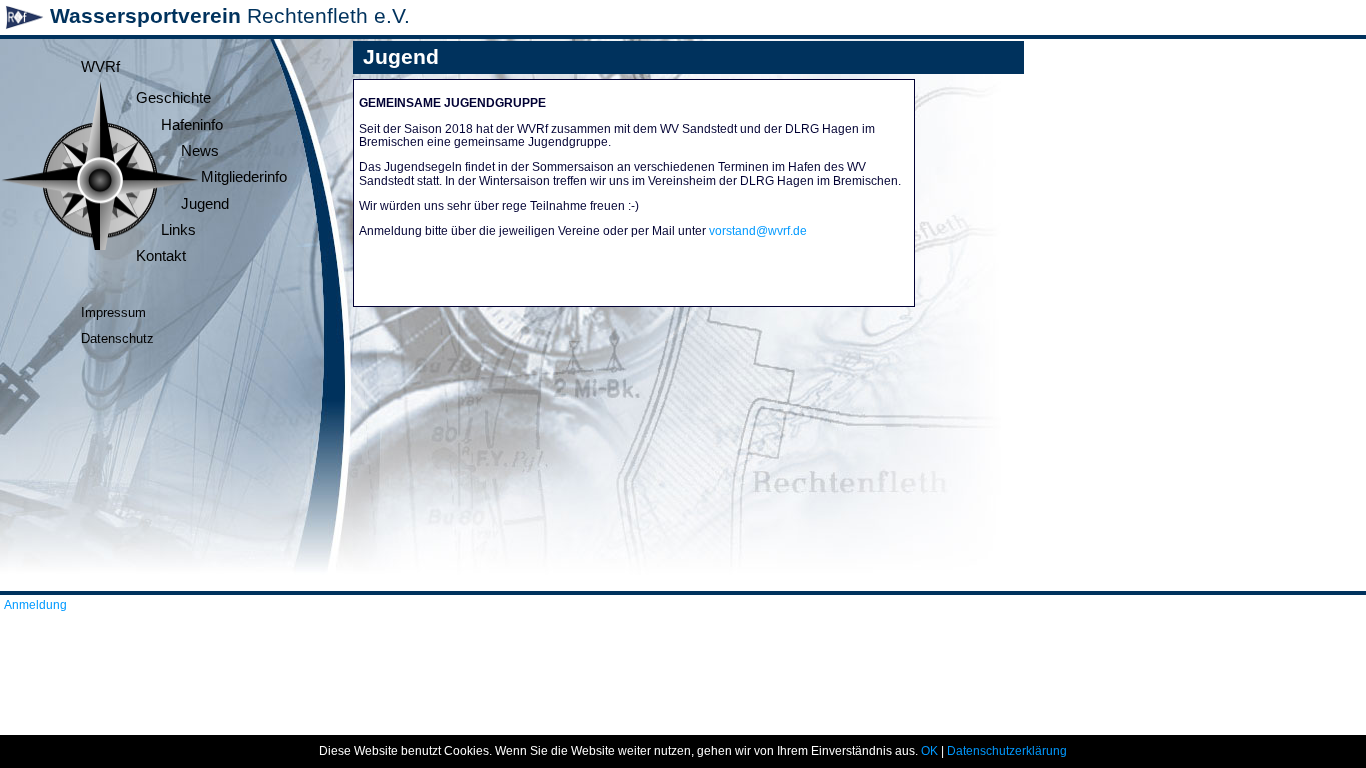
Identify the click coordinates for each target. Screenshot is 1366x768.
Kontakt (161, 256)
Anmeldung (35, 605)
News (200, 151)
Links (178, 230)
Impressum (113, 312)
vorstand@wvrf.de (758, 231)
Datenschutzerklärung (1007, 751)
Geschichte (173, 98)
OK (929, 751)
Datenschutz (117, 338)
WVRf (100, 67)
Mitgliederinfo (244, 177)
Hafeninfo (192, 125)
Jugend (205, 204)
